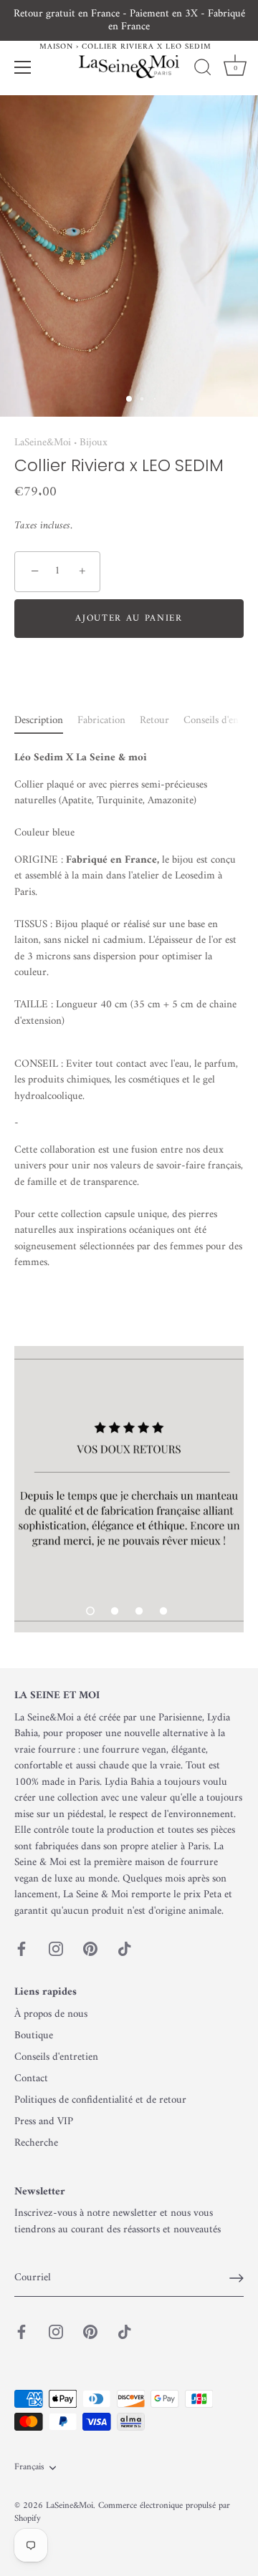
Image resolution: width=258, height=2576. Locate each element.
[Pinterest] (90, 1948)
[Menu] (23, 67)
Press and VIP (44, 2122)
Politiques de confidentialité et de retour (100, 2100)
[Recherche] (203, 69)
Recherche (36, 2143)
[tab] (46, 721)
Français (29, 2468)
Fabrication (101, 721)
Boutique (34, 2036)
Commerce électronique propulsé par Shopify (122, 2512)
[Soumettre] (236, 2278)
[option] (129, 1489)
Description (39, 721)
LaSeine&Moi (43, 443)
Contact (31, 2079)
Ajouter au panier (129, 618)
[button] (90, 1611)
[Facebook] (21, 1948)
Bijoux (94, 443)
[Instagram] (56, 1948)
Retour (154, 721)
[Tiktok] (125, 1948)
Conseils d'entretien (56, 2057)
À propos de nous (51, 2014)
